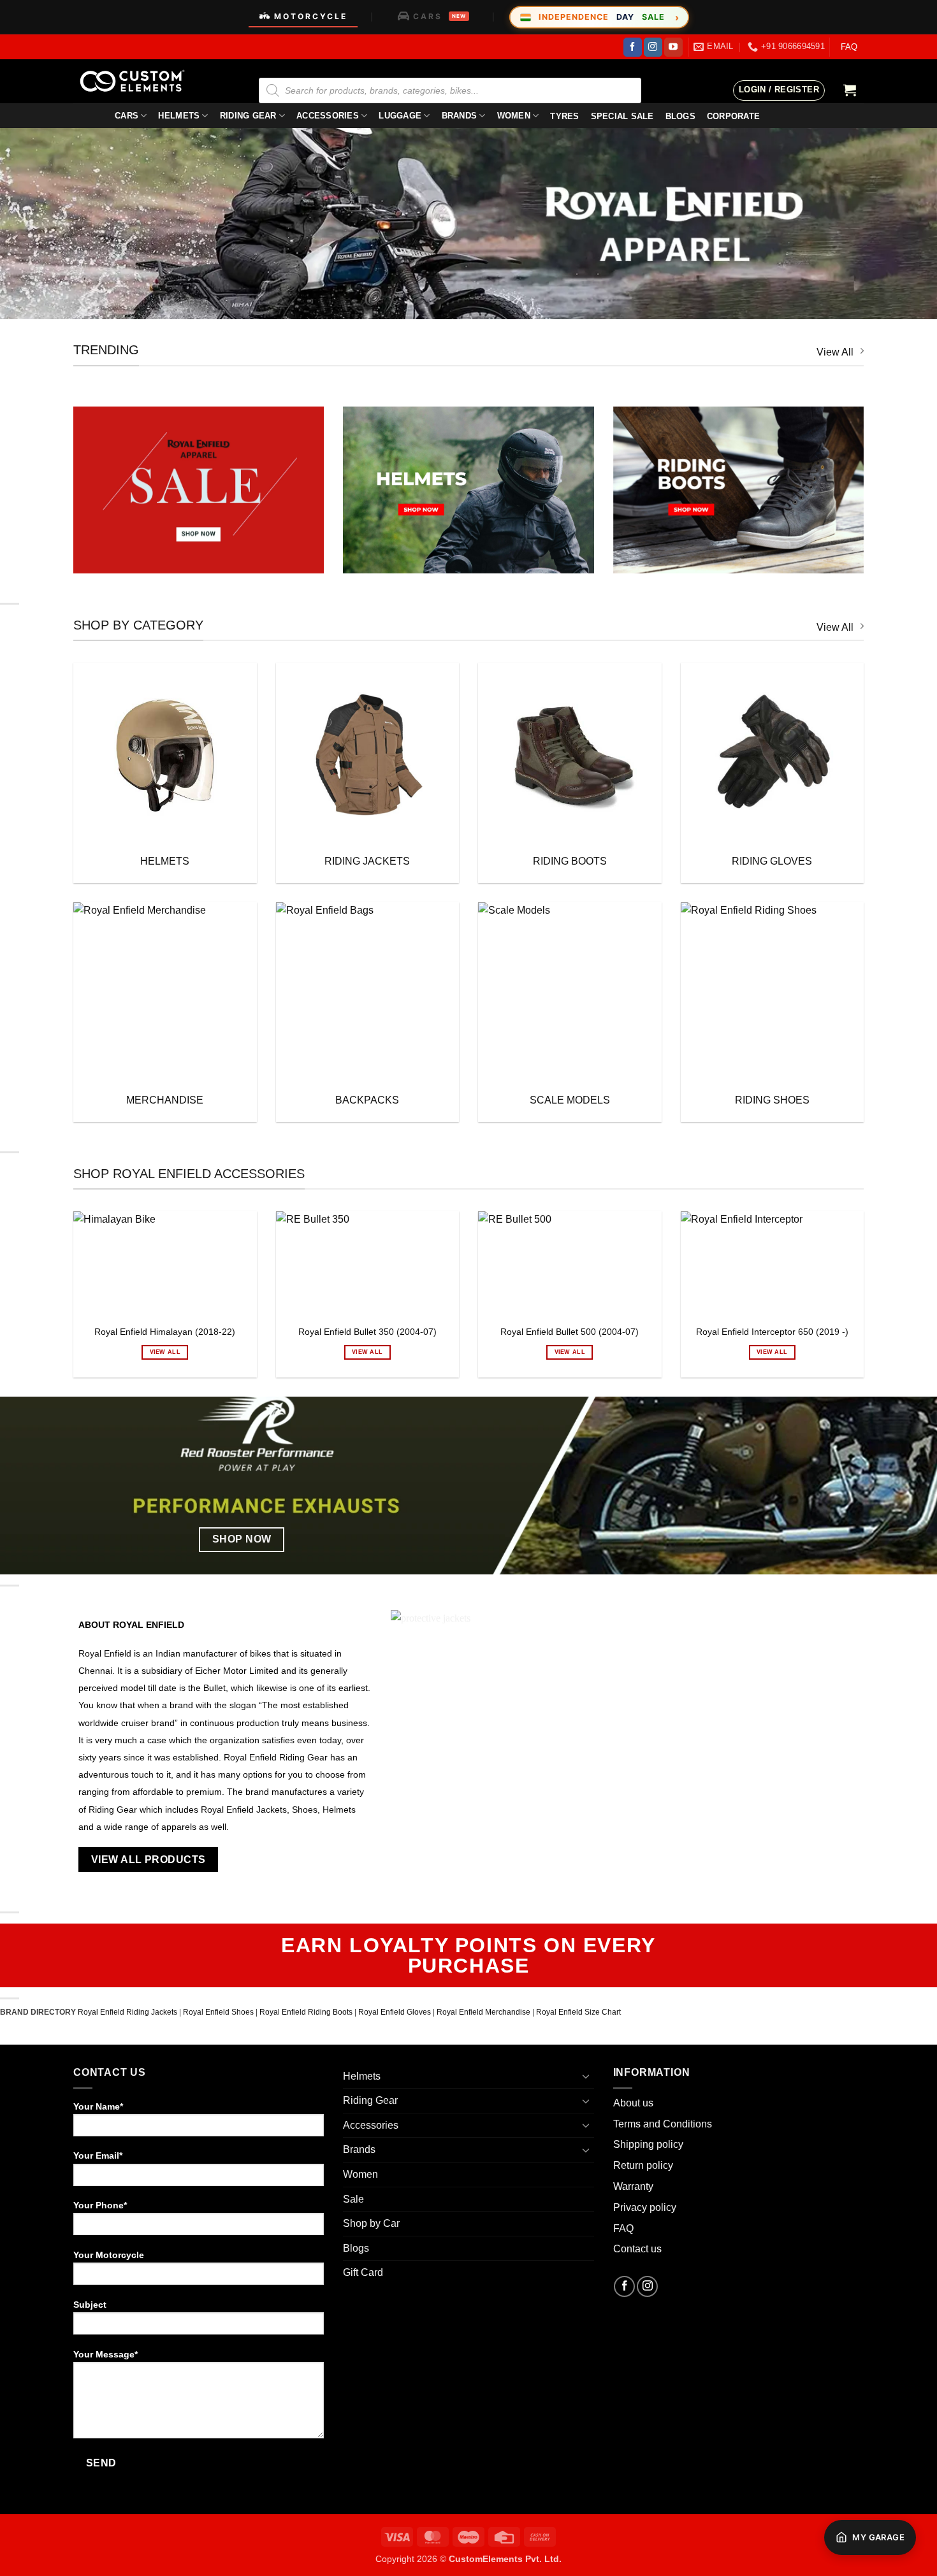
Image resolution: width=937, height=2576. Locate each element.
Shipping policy (648, 2144)
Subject (90, 2305)
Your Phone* (100, 2205)
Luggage (400, 116)
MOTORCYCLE (311, 16)
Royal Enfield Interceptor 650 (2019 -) (772, 1332)
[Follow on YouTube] (673, 47)
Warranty (633, 2186)
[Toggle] (586, 2076)
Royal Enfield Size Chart (578, 2012)
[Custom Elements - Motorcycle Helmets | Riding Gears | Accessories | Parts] (137, 81)
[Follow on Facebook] (633, 47)
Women (514, 116)
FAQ (849, 47)
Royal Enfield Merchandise (483, 2012)
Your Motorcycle (109, 2255)
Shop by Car (371, 2223)
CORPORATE (733, 116)
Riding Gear (248, 116)
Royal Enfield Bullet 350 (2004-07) (367, 1332)
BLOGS (680, 116)
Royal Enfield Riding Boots (306, 2012)
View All (835, 352)
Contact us (637, 2249)
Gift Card (363, 2272)
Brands (460, 116)
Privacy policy (645, 2207)
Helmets (179, 116)
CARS (439, 16)
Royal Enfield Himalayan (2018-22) (165, 1332)
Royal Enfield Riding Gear (276, 1758)
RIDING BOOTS (570, 861)
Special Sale (622, 116)
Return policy (643, 2165)
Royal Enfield (105, 1654)
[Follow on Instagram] (653, 47)
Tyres (564, 116)
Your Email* (98, 2155)
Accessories (328, 116)
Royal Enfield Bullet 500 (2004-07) (570, 1332)
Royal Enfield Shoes (218, 2012)
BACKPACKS (367, 1100)
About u (631, 2103)
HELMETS (165, 861)
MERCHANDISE (165, 1100)
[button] (779, 90)
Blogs (356, 2248)
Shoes (303, 1810)
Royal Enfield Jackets (244, 1810)
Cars (127, 116)
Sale (353, 2199)
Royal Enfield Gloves (395, 2012)
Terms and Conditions (663, 2124)
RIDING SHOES (772, 1100)
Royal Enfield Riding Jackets (127, 2012)
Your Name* (98, 2106)
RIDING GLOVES (772, 861)
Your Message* (105, 2354)
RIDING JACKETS (367, 861)
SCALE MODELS (570, 1100)
